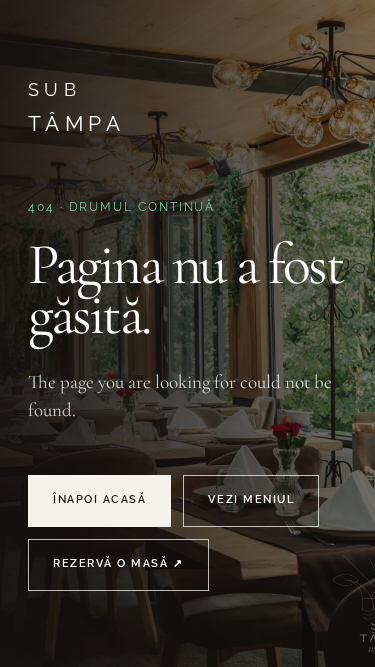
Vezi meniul (251, 499)
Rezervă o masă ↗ (118, 563)
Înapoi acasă (99, 499)
